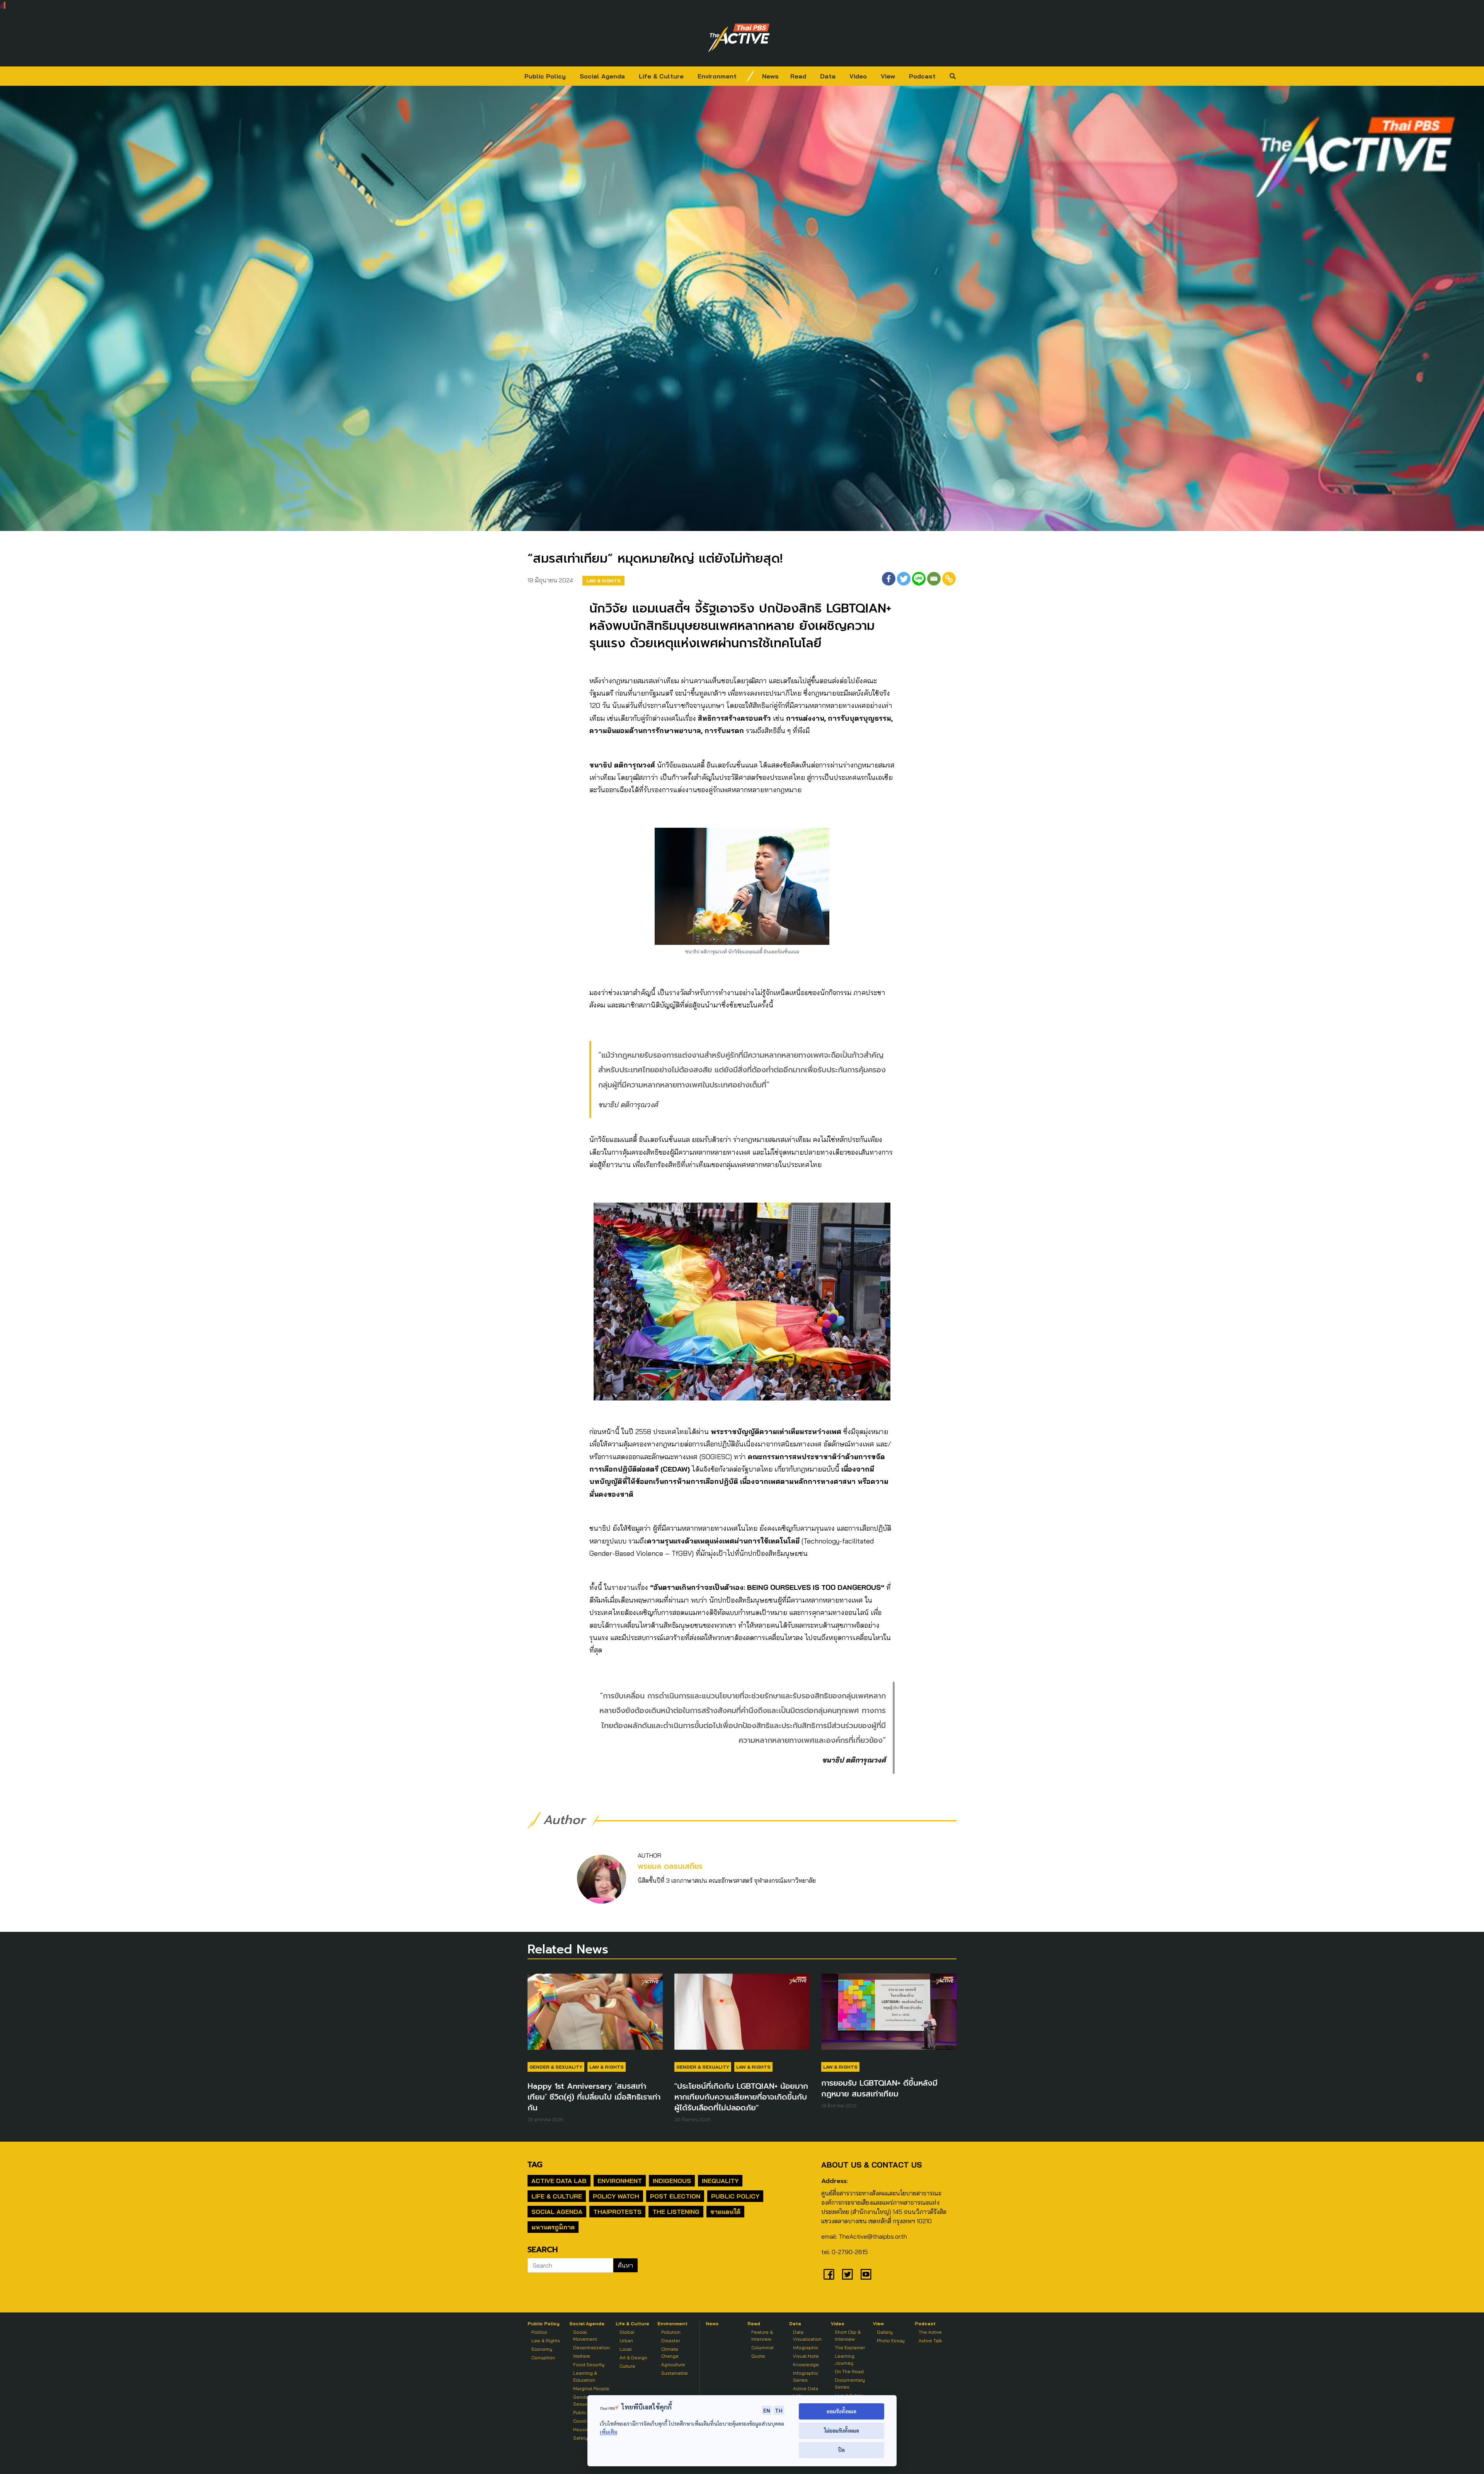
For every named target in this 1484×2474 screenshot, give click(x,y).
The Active (930, 2332)
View (888, 76)
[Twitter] (904, 579)
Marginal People (591, 2388)
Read (798, 76)
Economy (542, 2349)
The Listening (676, 2212)
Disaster (671, 2340)
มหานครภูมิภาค (553, 2227)
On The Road (849, 2371)
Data (828, 76)
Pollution (671, 2332)
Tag (535, 2164)
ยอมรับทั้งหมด (842, 2411)
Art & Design (633, 2357)
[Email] (934, 579)
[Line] (919, 579)
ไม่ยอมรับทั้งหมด (842, 2431)
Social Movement (585, 2335)
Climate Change (670, 2352)
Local (625, 2349)
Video (858, 76)
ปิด (842, 2450)
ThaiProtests (617, 2212)
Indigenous (672, 2181)
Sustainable (675, 2373)
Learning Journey (845, 2359)
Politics (539, 2332)
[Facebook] (889, 579)
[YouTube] (866, 2274)
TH (779, 2410)
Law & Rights (603, 581)
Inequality (720, 2181)
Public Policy (545, 76)
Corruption (543, 2357)
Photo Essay (891, 2340)
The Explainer (850, 2347)
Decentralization (591, 2347)
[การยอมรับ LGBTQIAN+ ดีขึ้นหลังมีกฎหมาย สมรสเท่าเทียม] (889, 2015)
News (770, 76)
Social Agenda (602, 76)
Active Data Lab (559, 2181)
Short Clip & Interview (848, 2335)
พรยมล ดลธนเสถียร (670, 1866)
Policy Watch (616, 2196)
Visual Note (806, 2356)
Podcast (922, 76)
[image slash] (751, 76)
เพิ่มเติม (608, 2432)
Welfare (582, 2356)
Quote (758, 2356)
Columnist (762, 2347)
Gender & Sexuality (556, 2067)
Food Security (589, 2364)
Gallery (885, 2332)
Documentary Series (850, 2383)
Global (627, 2332)
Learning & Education (585, 2376)
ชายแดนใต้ (725, 2212)
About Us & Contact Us (871, 2165)
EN (767, 2410)
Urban (626, 2340)
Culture (627, 2366)
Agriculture (673, 2364)
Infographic (806, 2347)
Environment (717, 76)
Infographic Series (806, 2376)
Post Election (675, 2196)
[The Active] (739, 38)
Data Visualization (807, 2335)
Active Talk (930, 2340)
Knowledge (806, 2364)
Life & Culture (661, 76)
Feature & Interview (762, 2335)
